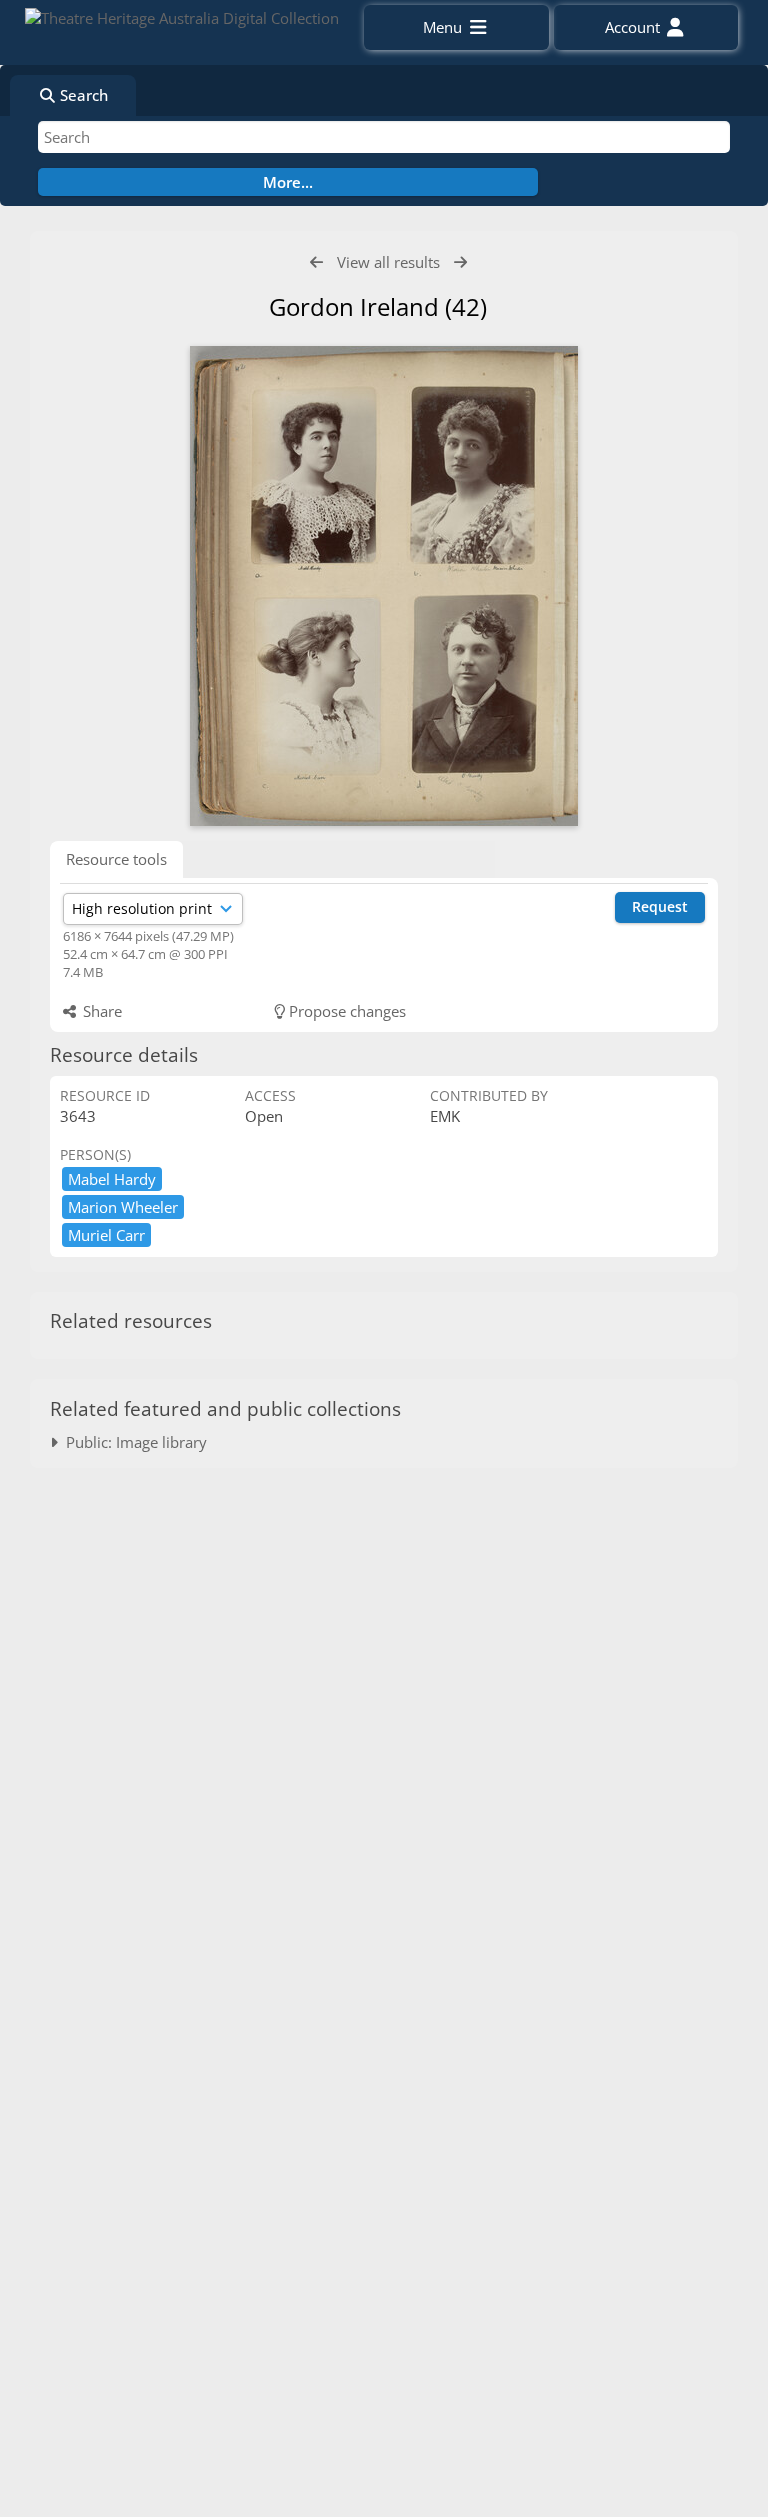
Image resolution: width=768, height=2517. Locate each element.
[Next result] (460, 262)
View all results (388, 262)
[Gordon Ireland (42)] (384, 586)
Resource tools (116, 859)
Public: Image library (132, 1442)
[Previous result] (316, 262)
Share (100, 1011)
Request (660, 906)
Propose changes (345, 1011)
